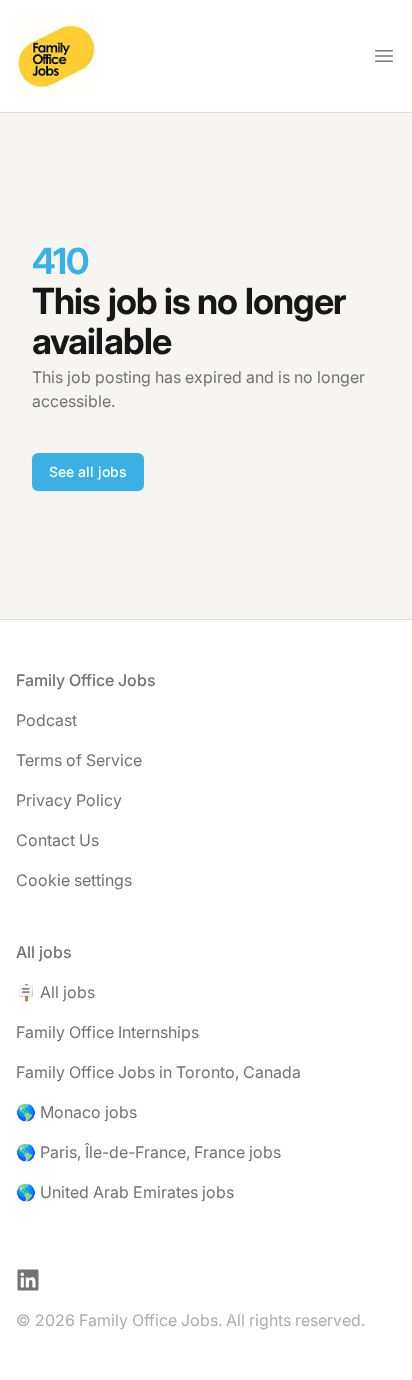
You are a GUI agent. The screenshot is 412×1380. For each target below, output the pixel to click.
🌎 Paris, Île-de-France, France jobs (148, 1152)
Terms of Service (79, 760)
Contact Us (57, 840)
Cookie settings (74, 880)
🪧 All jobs (55, 992)
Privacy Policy (69, 800)
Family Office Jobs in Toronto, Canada (158, 1072)
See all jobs (88, 471)
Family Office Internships (107, 1032)
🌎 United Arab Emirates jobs (125, 1192)
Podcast (46, 720)
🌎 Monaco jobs (76, 1112)
